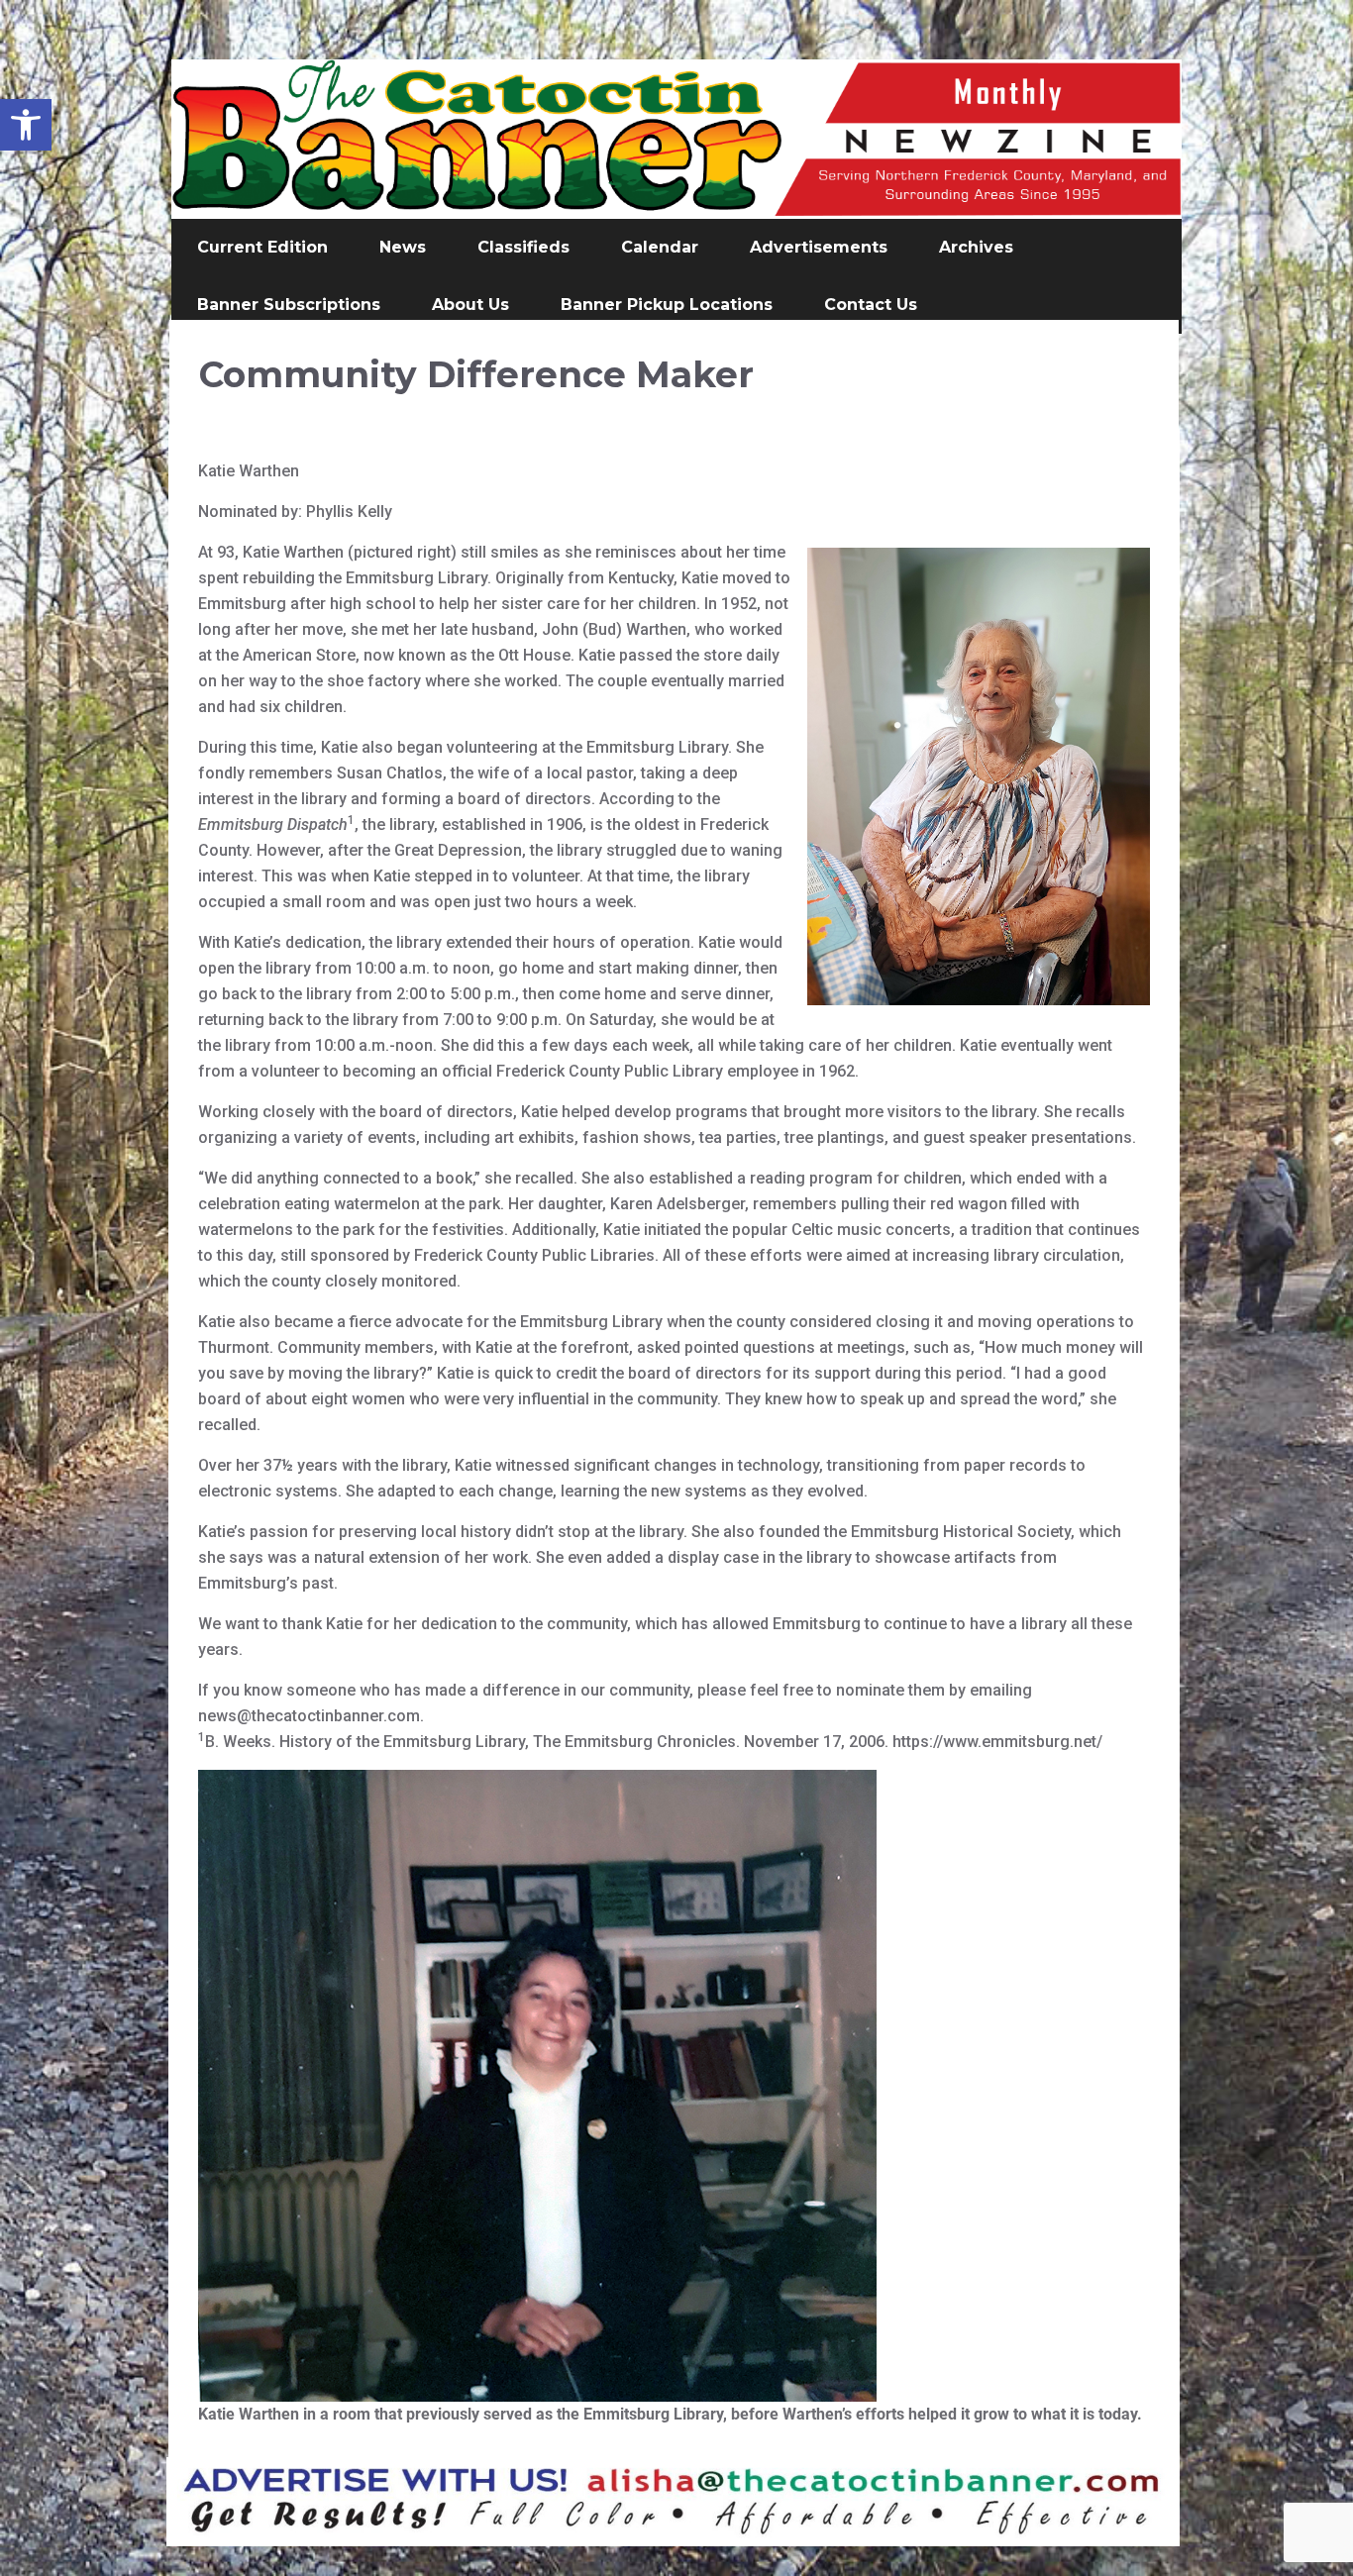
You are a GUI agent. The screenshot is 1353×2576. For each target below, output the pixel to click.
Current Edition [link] (262, 247)
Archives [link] (976, 247)
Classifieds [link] (523, 247)
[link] (26, 125)
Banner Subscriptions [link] (289, 305)
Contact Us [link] (871, 305)
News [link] (403, 247)
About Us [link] (470, 305)
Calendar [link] (660, 247)
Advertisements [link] (819, 247)
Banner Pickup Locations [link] (667, 305)
